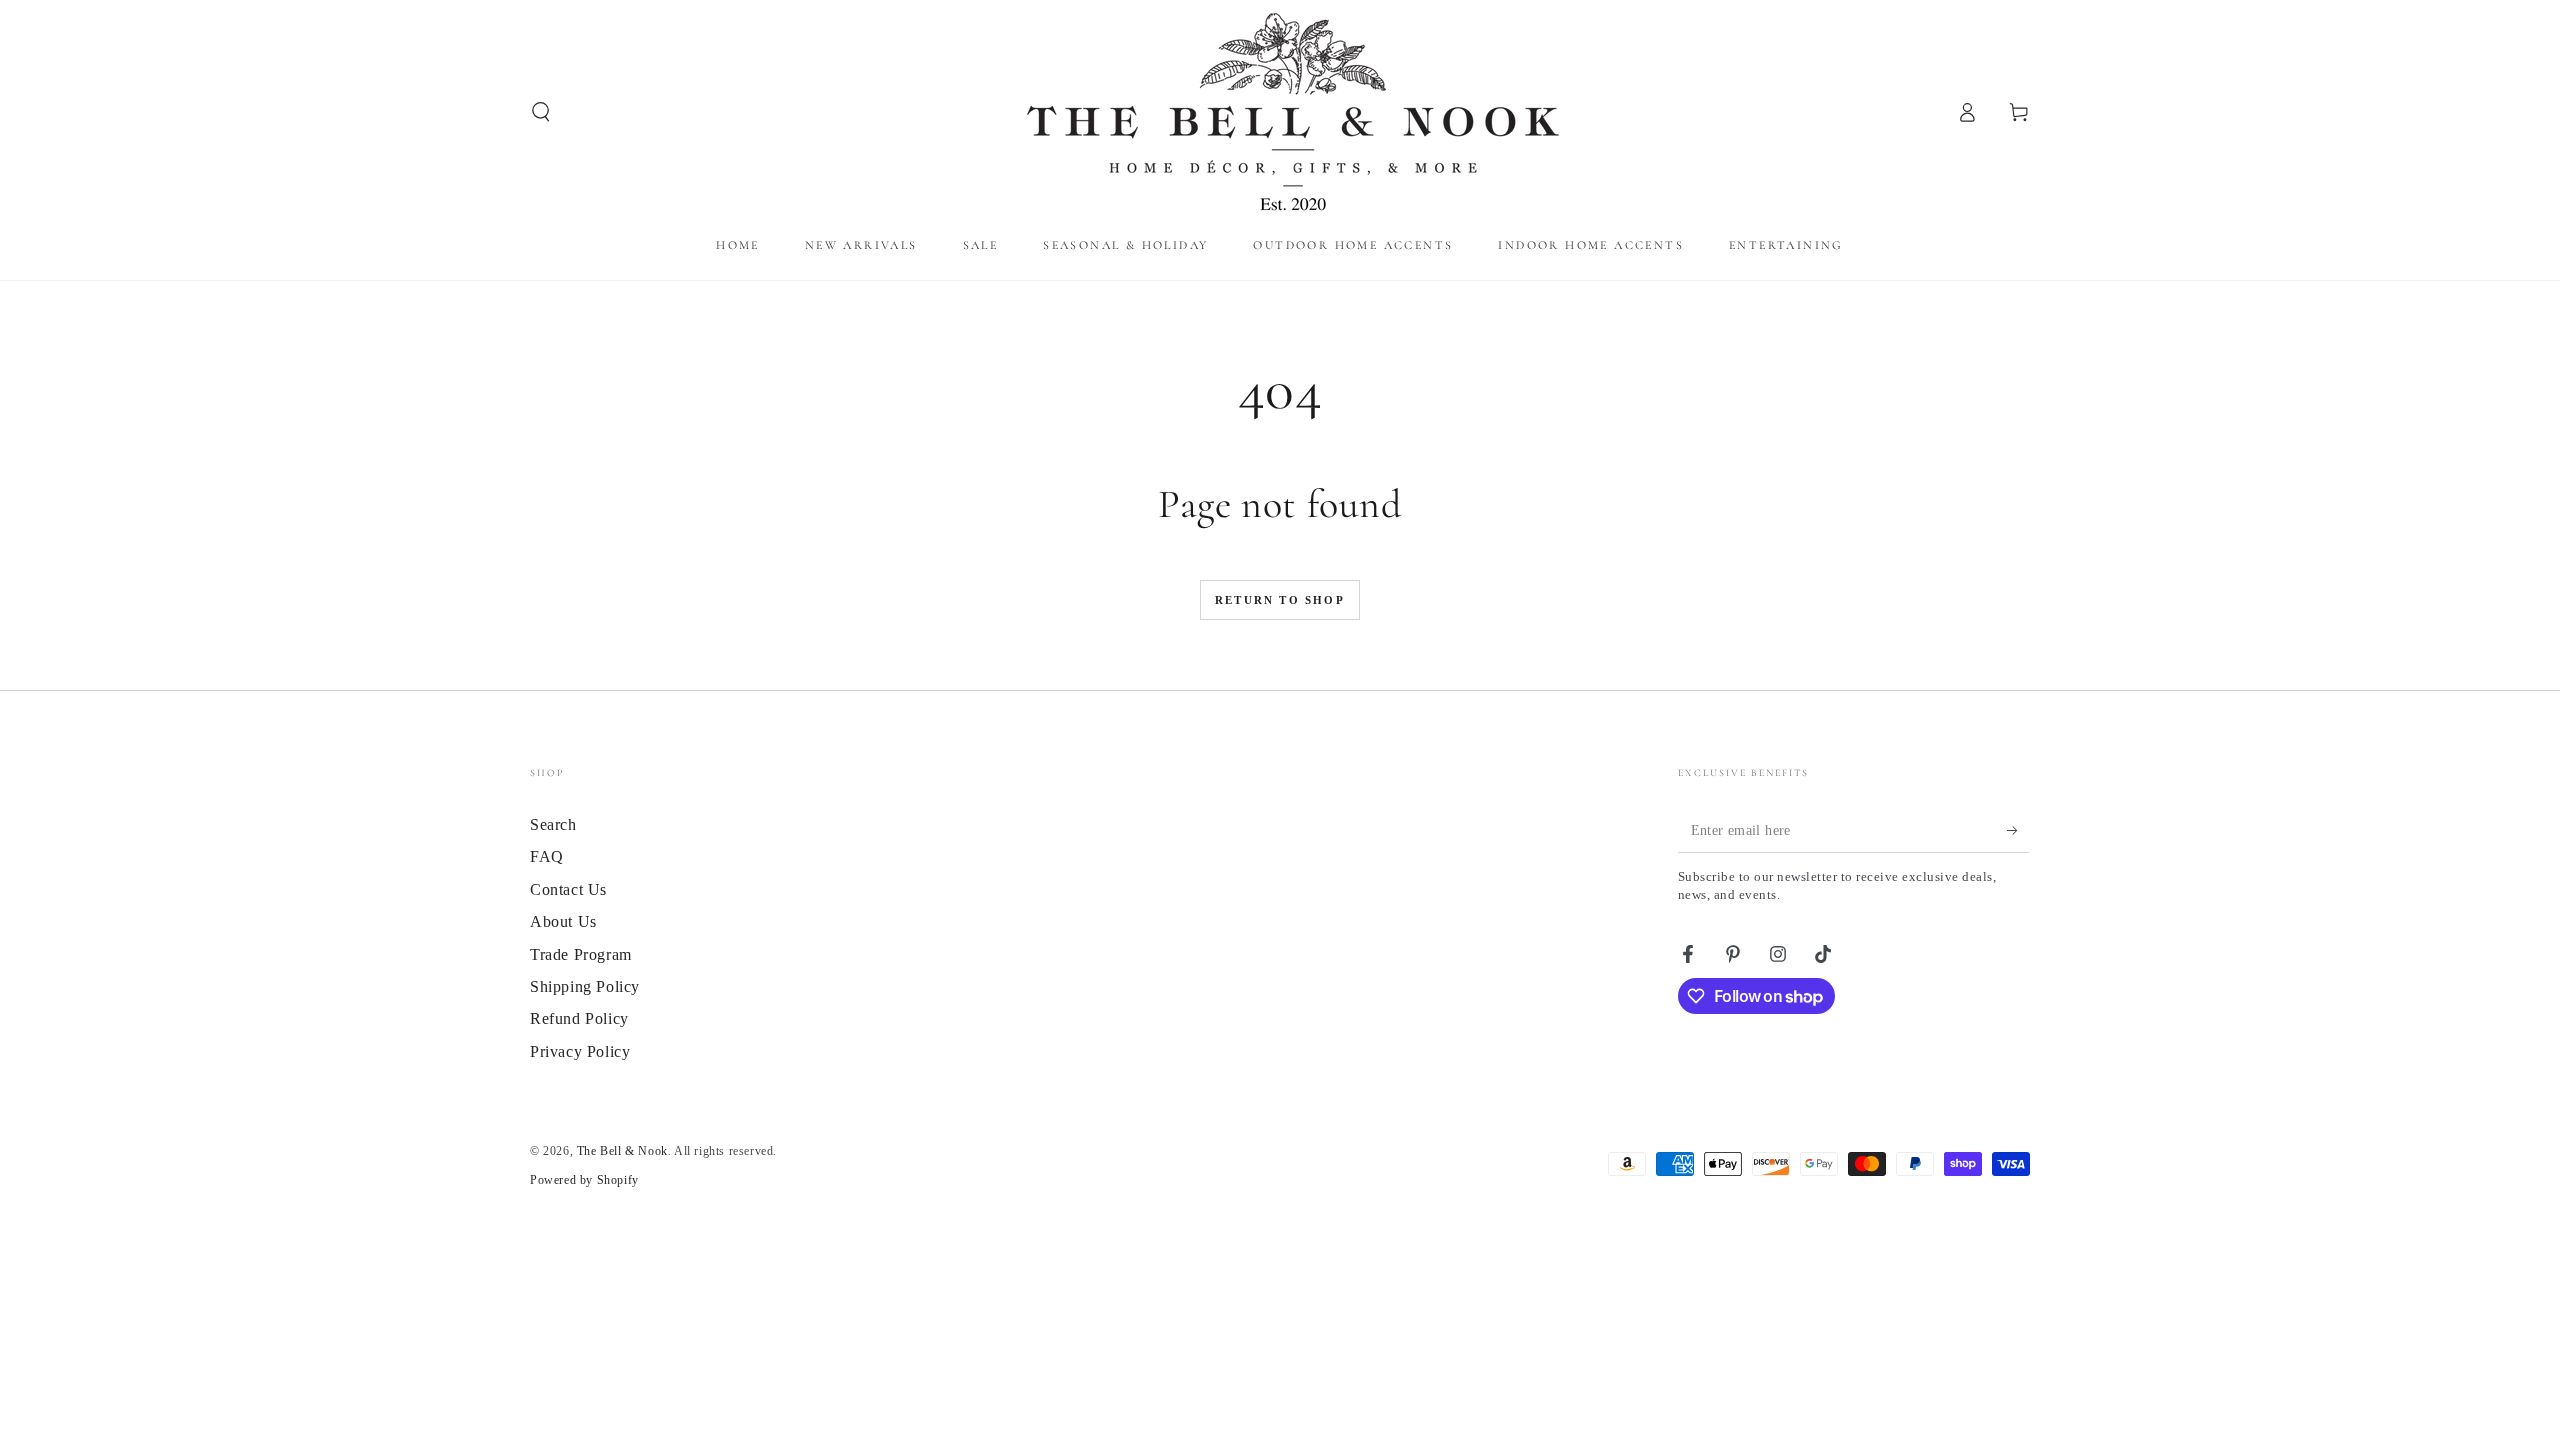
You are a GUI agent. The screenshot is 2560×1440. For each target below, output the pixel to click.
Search (553, 824)
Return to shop (1280, 600)
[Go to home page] (1280, 112)
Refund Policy (579, 1018)
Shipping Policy (585, 986)
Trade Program (581, 954)
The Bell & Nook (622, 1151)
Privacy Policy (580, 1051)
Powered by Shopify (584, 1180)
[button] (541, 112)
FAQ (547, 856)
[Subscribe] (2018, 830)
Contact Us (568, 889)
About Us (563, 921)
